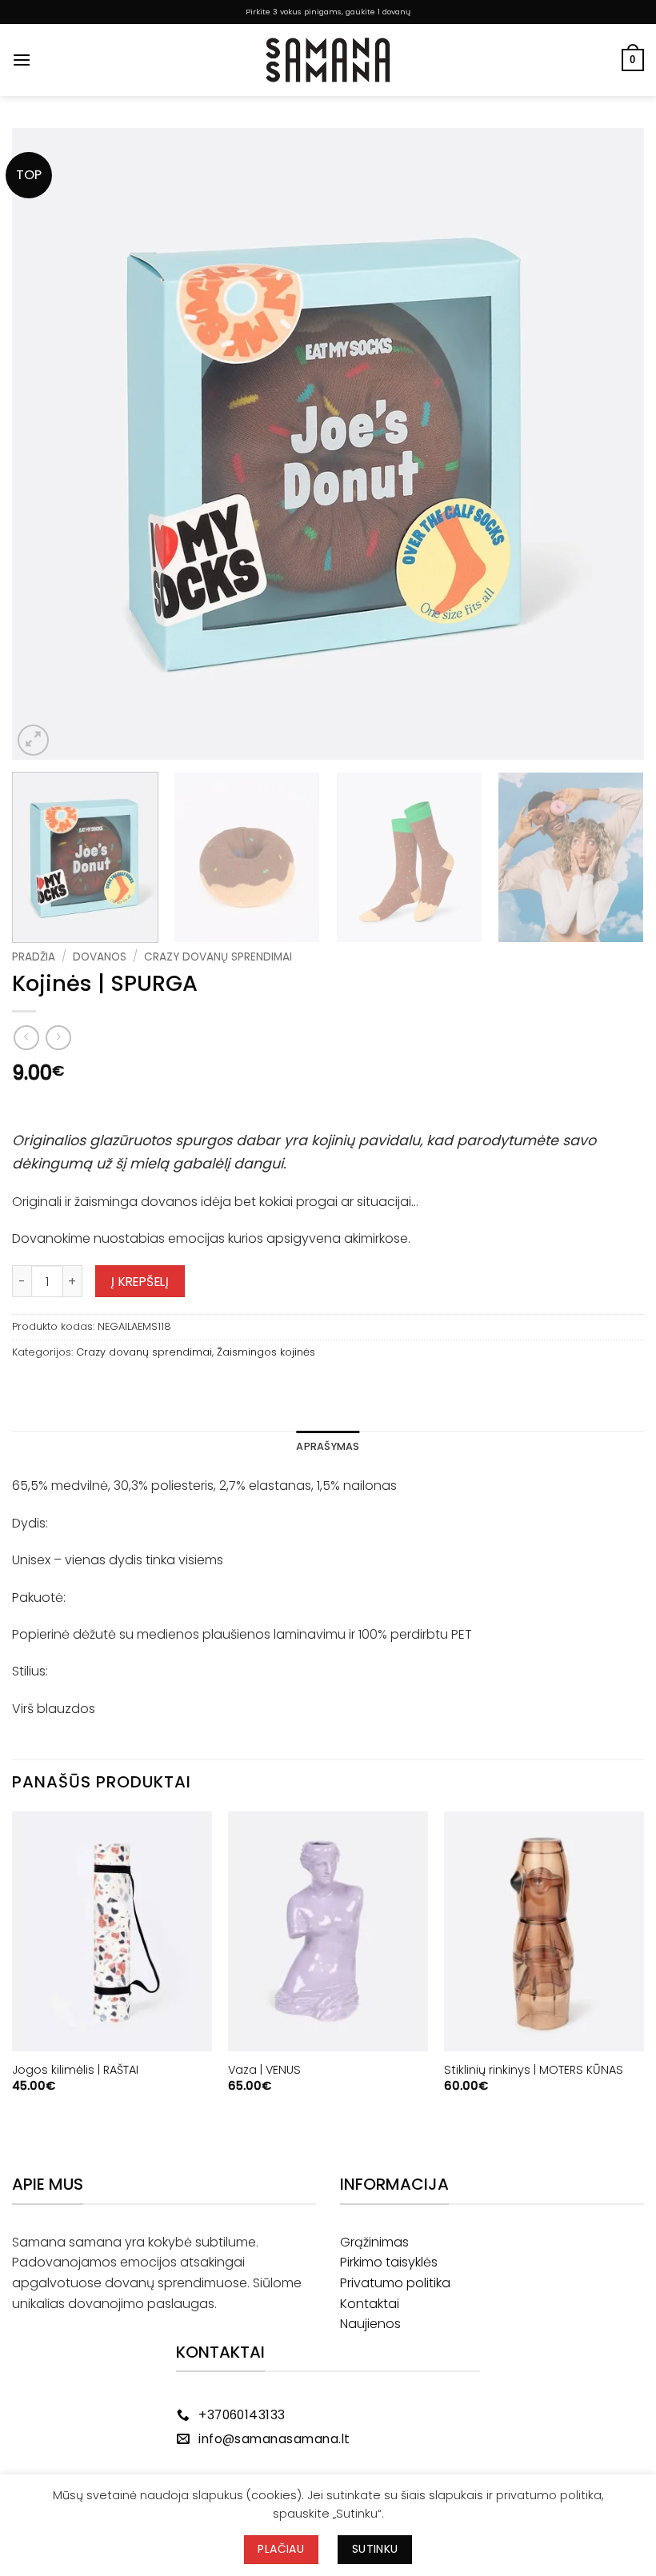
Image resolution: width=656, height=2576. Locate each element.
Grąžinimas (374, 2242)
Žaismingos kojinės (266, 1352)
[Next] (611, 444)
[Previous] (45, 444)
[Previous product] (58, 1038)
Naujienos (370, 2324)
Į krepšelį (140, 1282)
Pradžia (34, 957)
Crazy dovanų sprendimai (218, 957)
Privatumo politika (395, 2283)
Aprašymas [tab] (328, 1446)
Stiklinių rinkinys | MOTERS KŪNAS (534, 2070)
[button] (22, 60)
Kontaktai (370, 2304)
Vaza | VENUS (264, 2070)
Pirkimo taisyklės (389, 2262)
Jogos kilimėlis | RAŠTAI (75, 2070)
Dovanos (100, 957)
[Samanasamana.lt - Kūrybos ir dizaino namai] (328, 60)
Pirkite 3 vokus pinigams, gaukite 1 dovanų (328, 12)
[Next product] (26, 1038)
